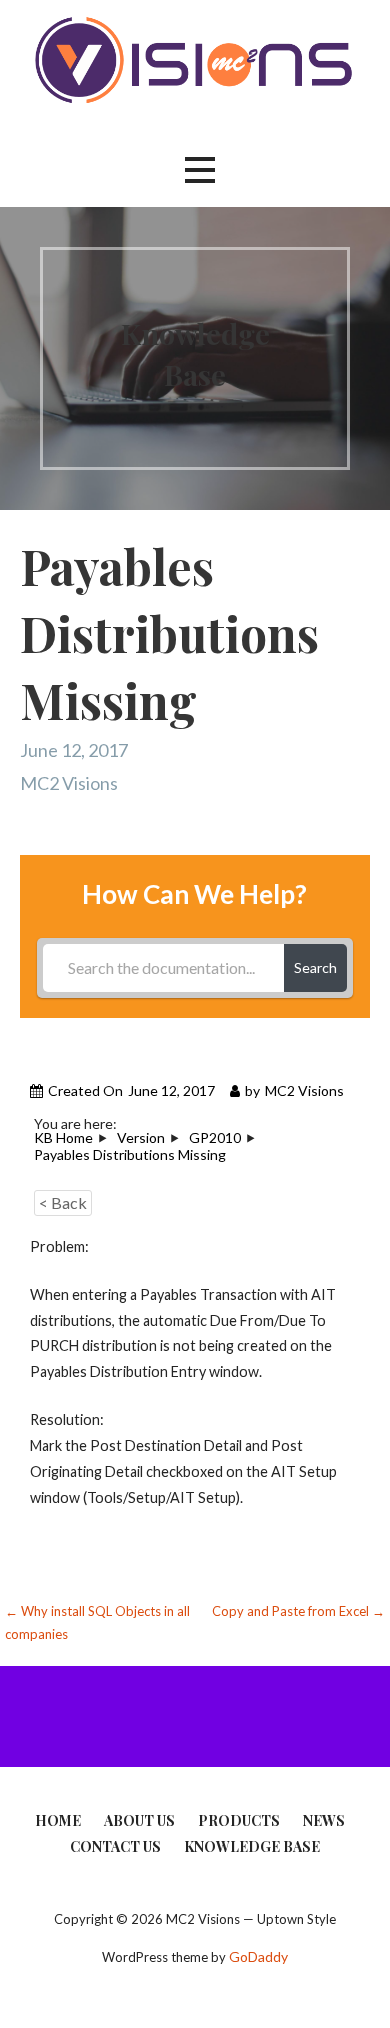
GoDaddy (258, 1956)
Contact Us (115, 1846)
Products (239, 1820)
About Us (139, 1820)
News (324, 1820)
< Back (63, 1202)
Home (58, 1820)
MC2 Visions (69, 783)
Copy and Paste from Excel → (298, 1611)
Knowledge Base (252, 1846)
